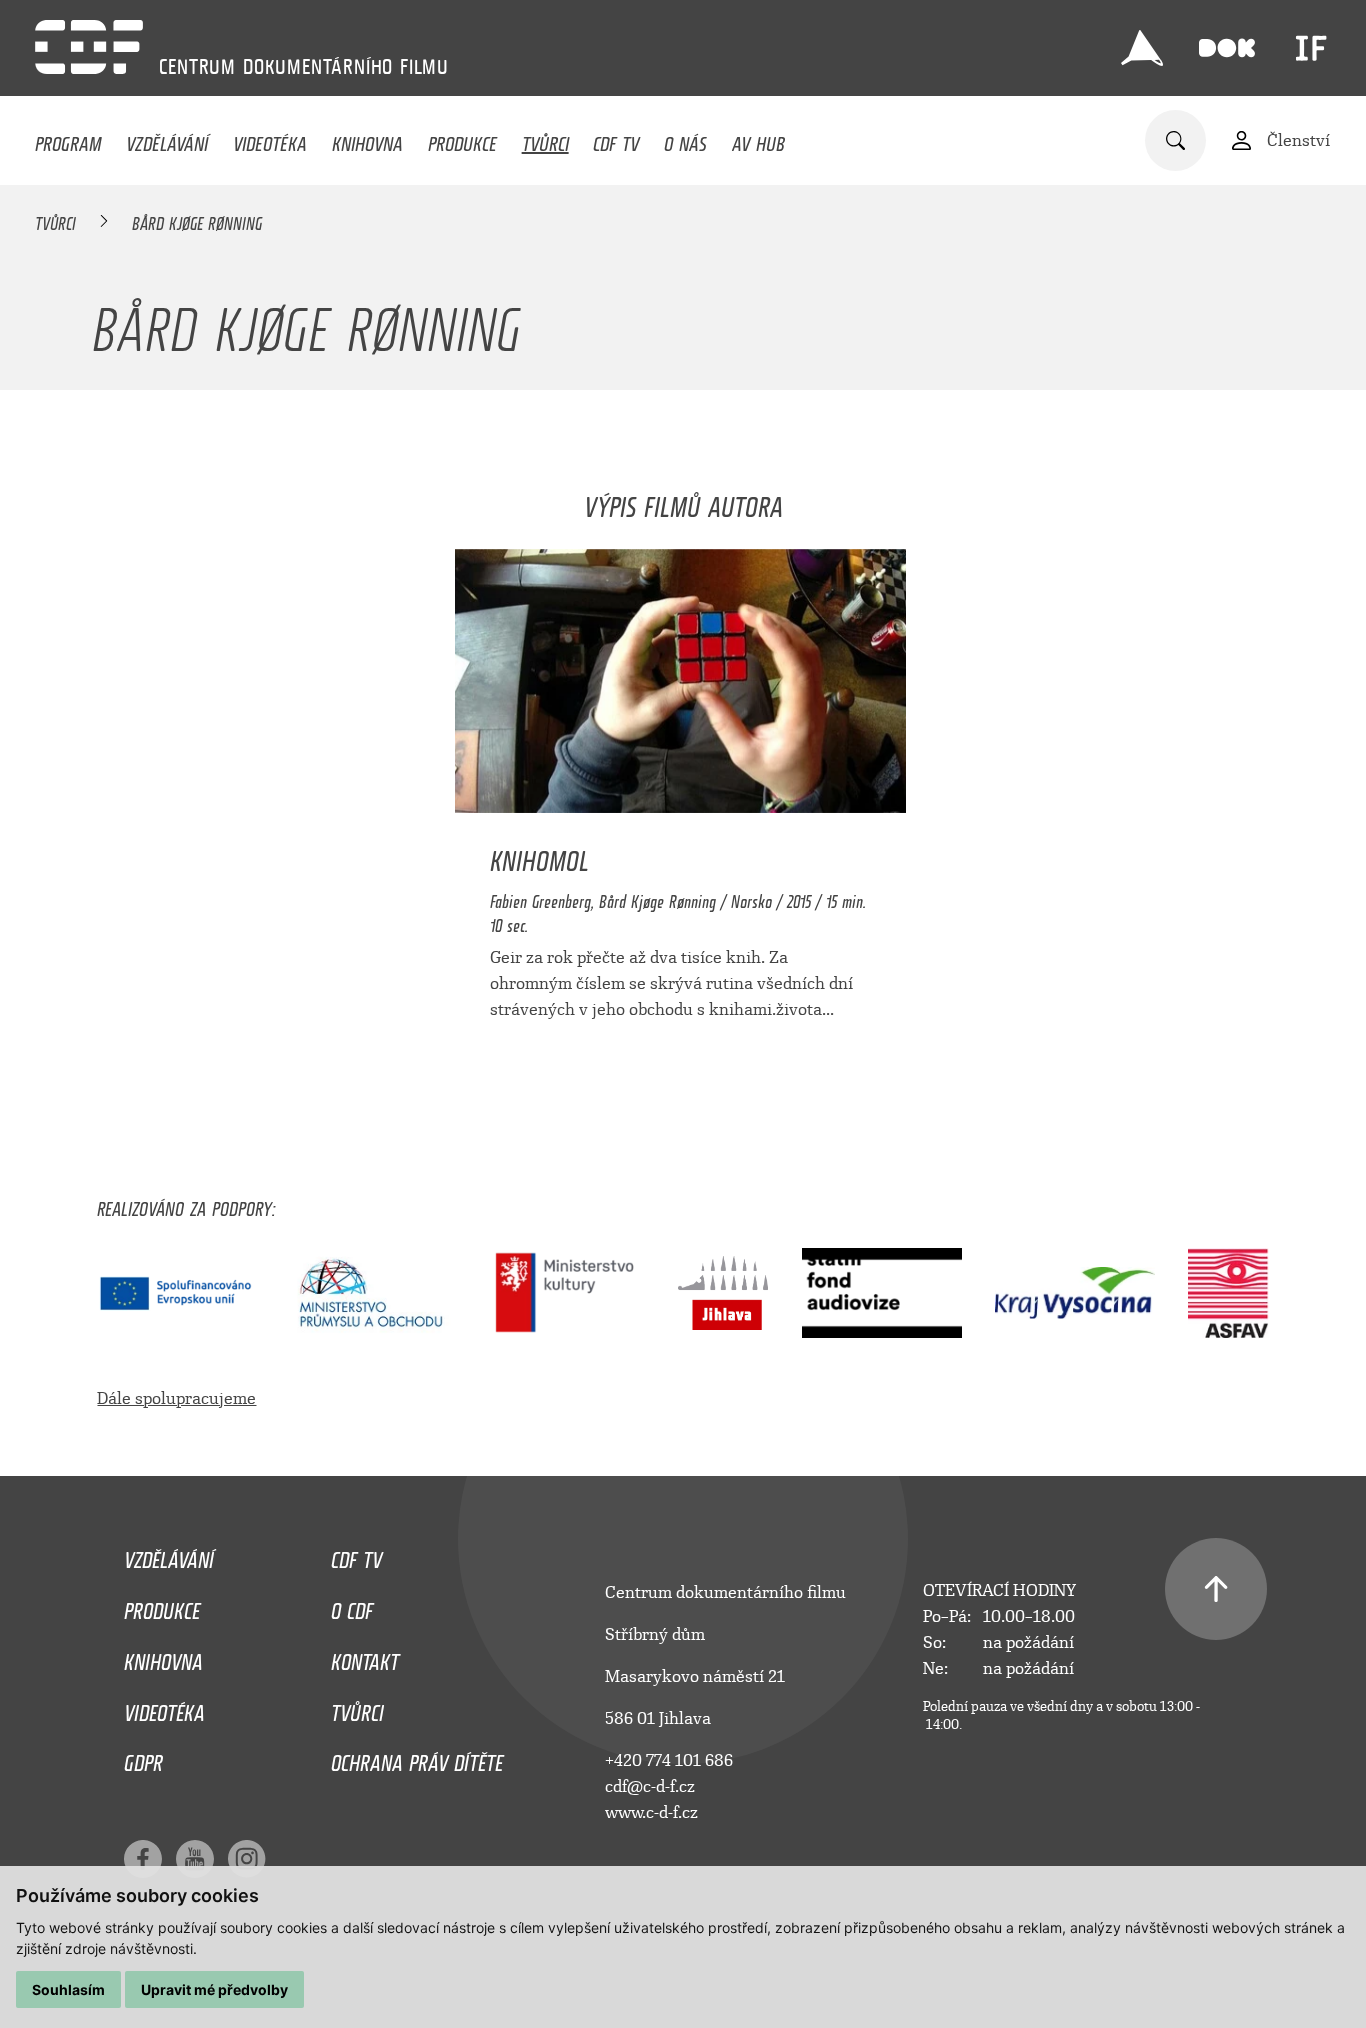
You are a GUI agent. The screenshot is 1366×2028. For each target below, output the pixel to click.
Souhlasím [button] (68, 1989)
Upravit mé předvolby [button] (214, 1989)
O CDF (352, 1606)
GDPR (143, 1758)
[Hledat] (1175, 140)
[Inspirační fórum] (1311, 48)
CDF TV (616, 139)
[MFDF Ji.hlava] (1142, 48)
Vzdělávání (167, 139)
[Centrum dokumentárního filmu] (89, 47)
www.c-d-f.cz (651, 1812)
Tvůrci (545, 139)
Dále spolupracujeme (176, 1398)
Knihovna (367, 139)
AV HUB (758, 139)
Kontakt (365, 1657)
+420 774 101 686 (669, 1760)
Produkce (462, 139)
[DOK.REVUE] (1227, 48)
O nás (685, 139)
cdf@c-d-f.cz (650, 1786)
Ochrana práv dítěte (417, 1758)
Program (68, 139)
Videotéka (270, 139)
